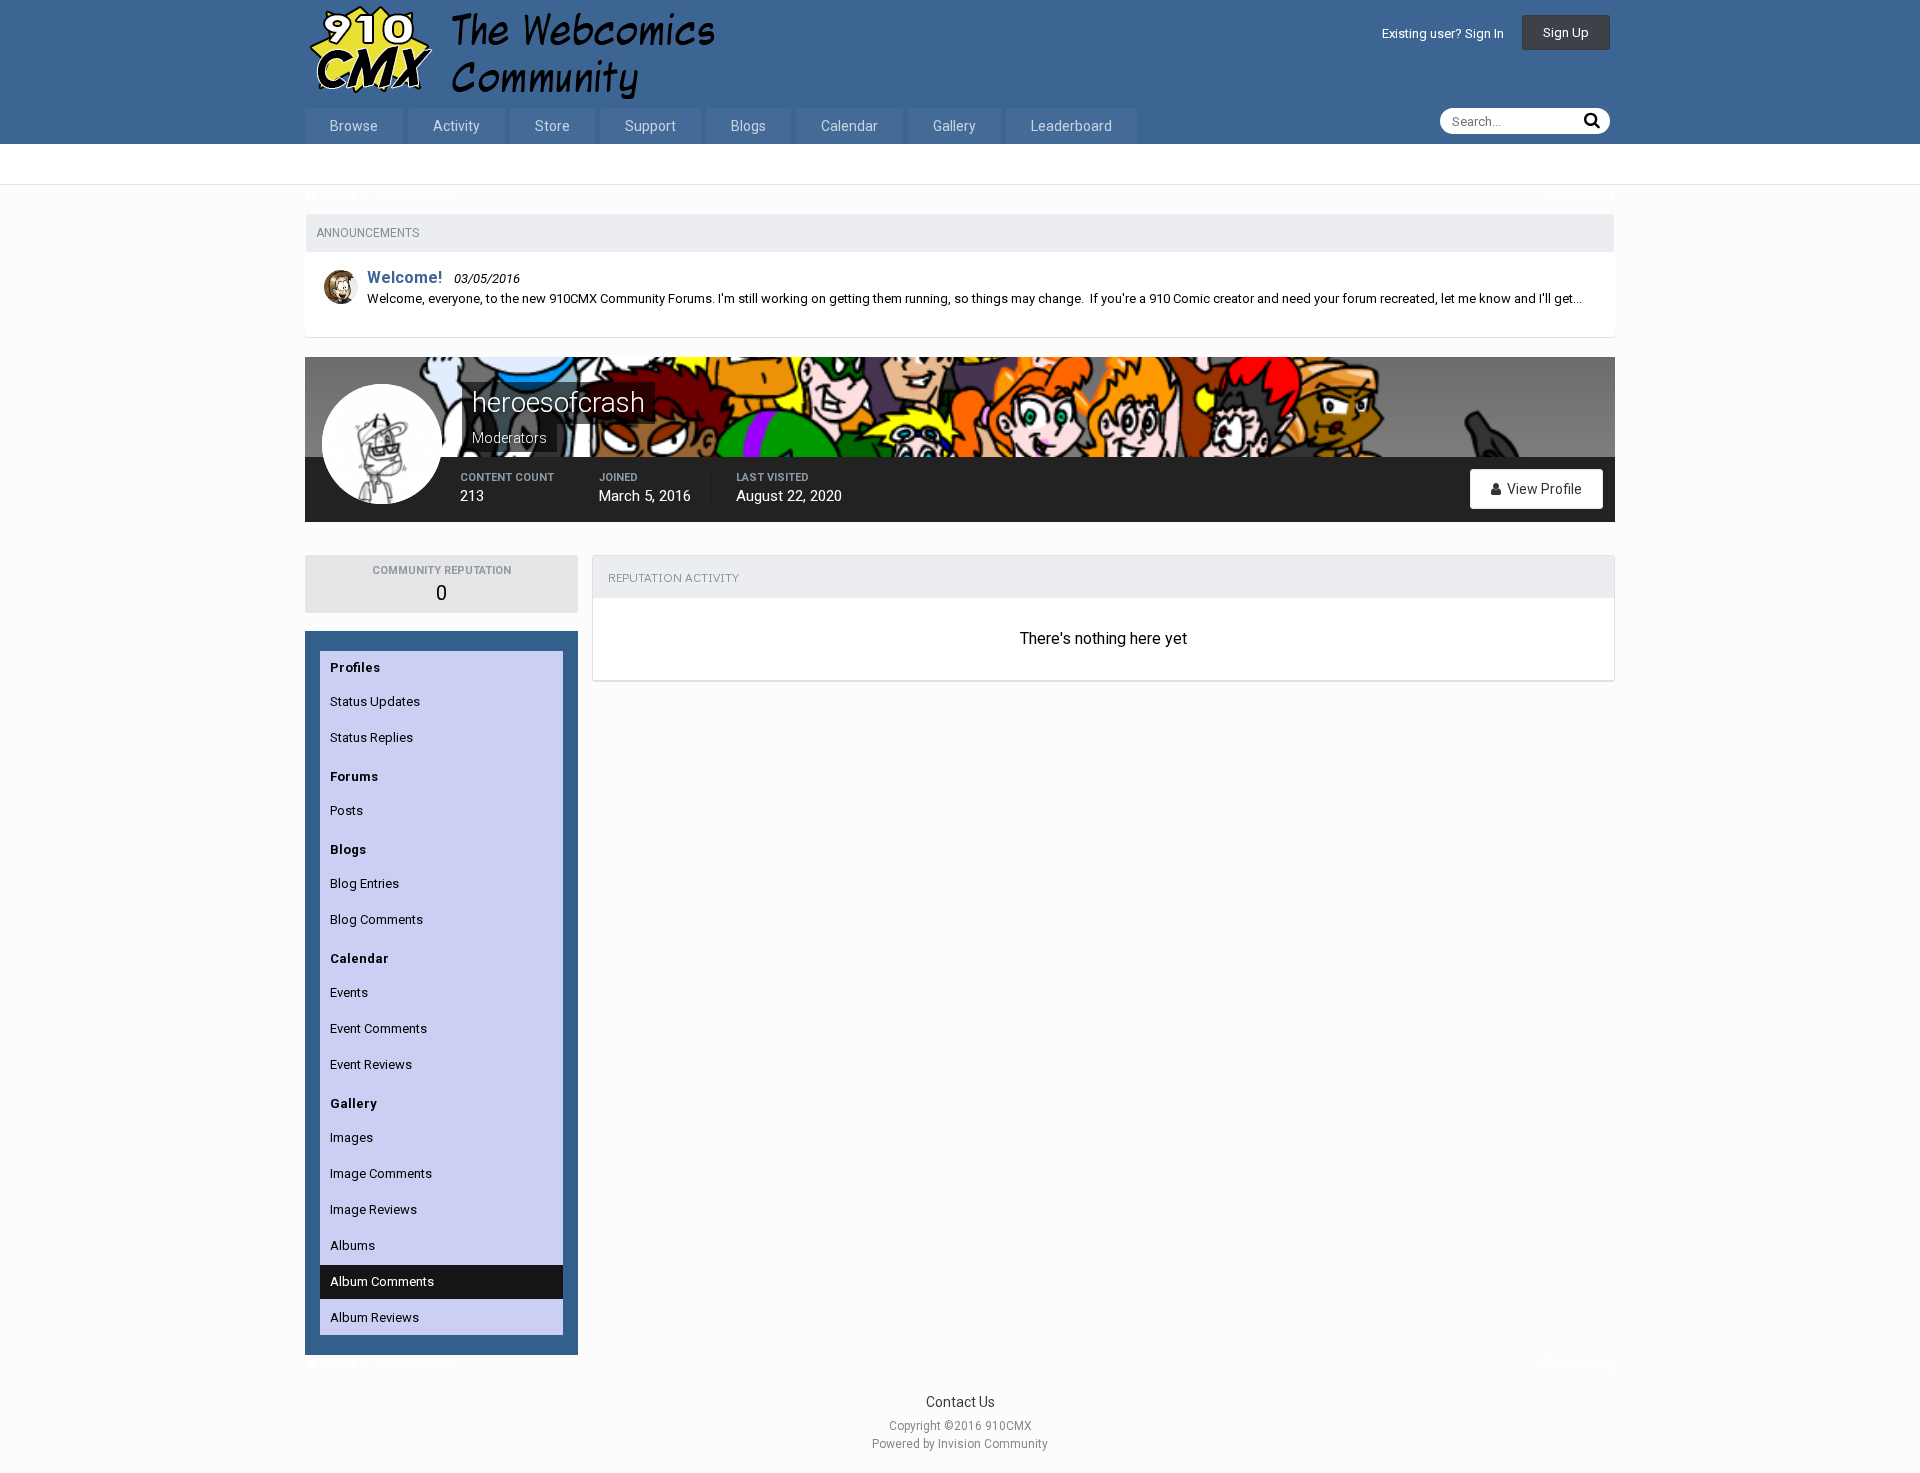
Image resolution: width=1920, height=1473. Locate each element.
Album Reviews (374, 1317)
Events (349, 992)
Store (552, 126)
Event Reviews (371, 1064)
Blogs (748, 126)
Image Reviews (373, 1209)
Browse (354, 126)
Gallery (954, 126)
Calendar (849, 126)
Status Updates (375, 701)
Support (650, 126)
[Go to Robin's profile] (341, 287)
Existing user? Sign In (1443, 33)
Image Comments (381, 1173)
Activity (456, 126)
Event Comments (378, 1028)
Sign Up (1566, 32)
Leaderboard (1071, 126)
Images (351, 1137)
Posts (346, 810)
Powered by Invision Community (960, 1444)
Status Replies (371, 737)
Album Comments (382, 1281)
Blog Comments (376, 919)
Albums (352, 1245)
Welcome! (404, 277)
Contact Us (960, 1402)
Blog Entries (364, 883)
